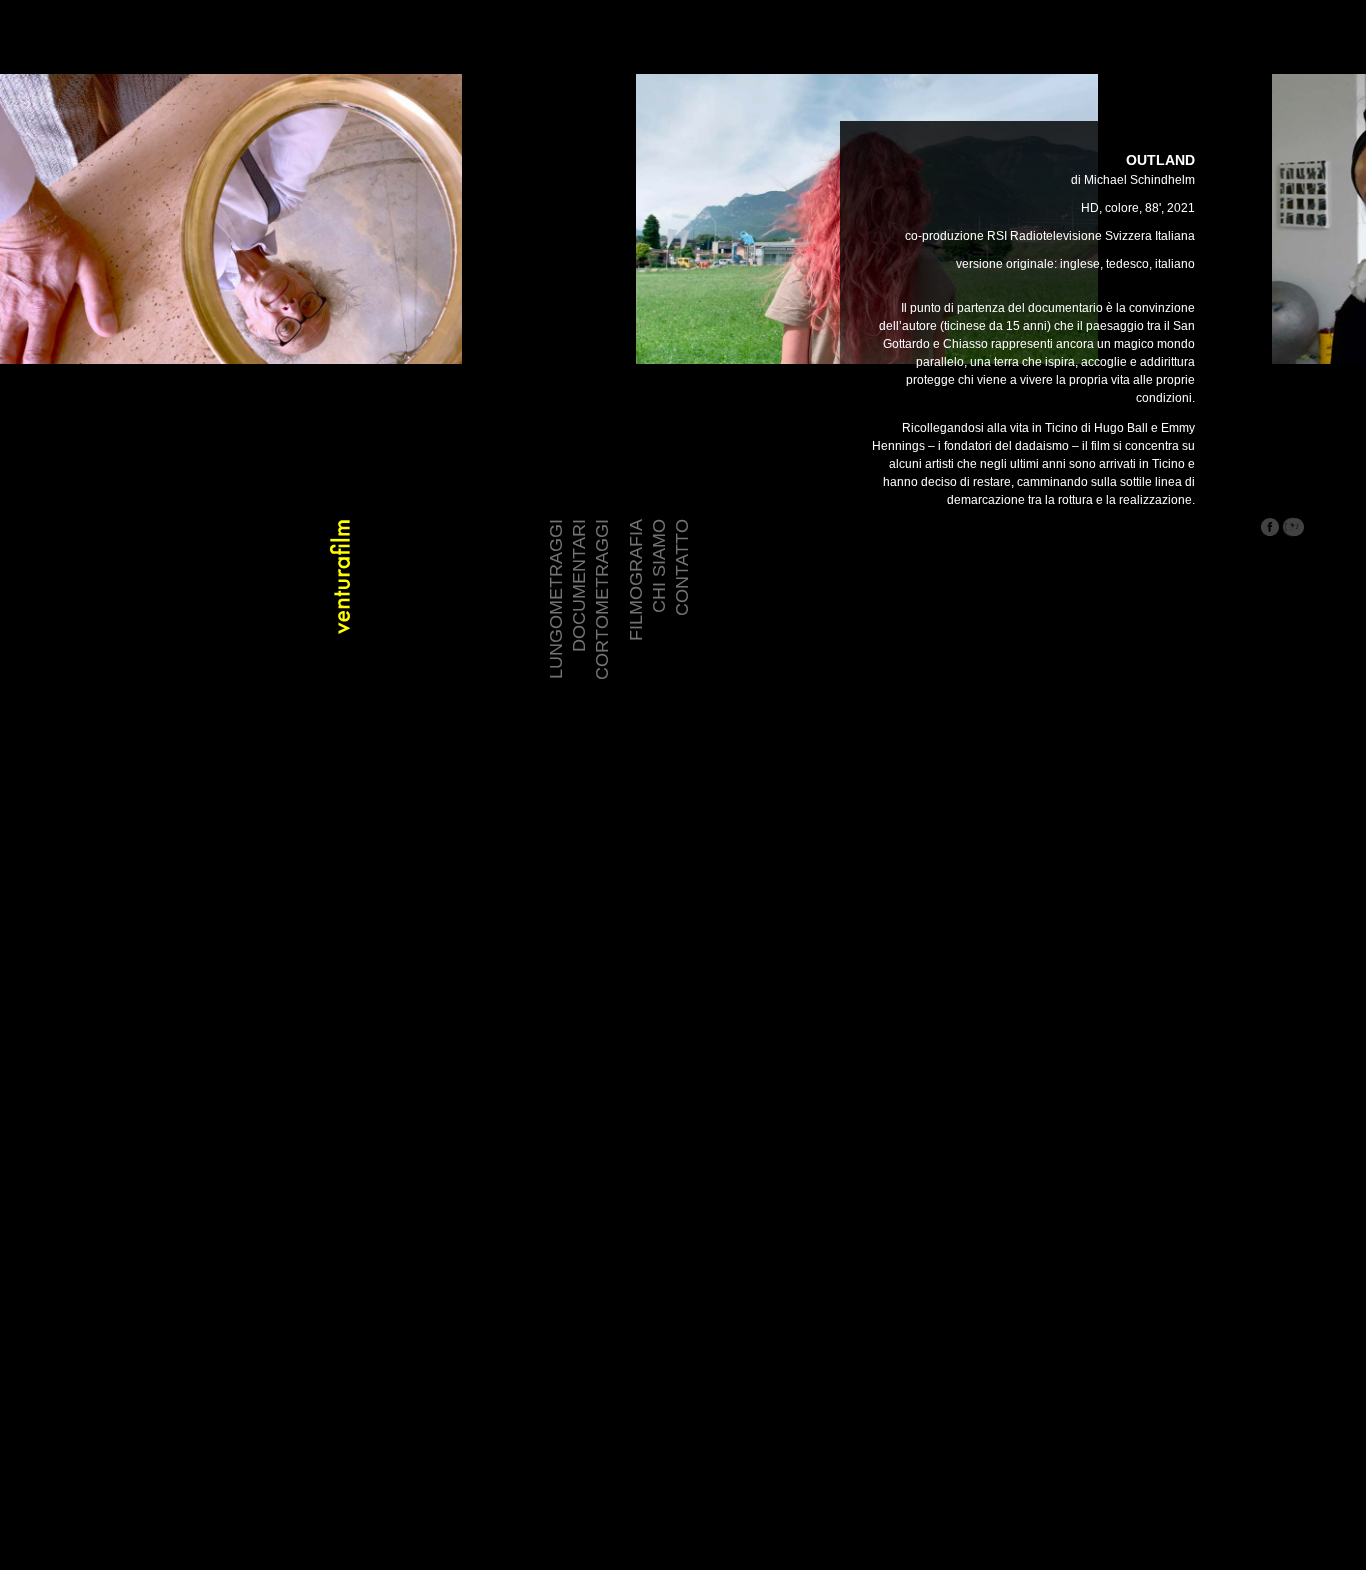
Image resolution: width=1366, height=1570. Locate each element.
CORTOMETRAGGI (602, 599)
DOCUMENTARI (579, 585)
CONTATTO (682, 567)
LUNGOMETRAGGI (556, 599)
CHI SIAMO (659, 566)
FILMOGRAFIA (636, 580)
